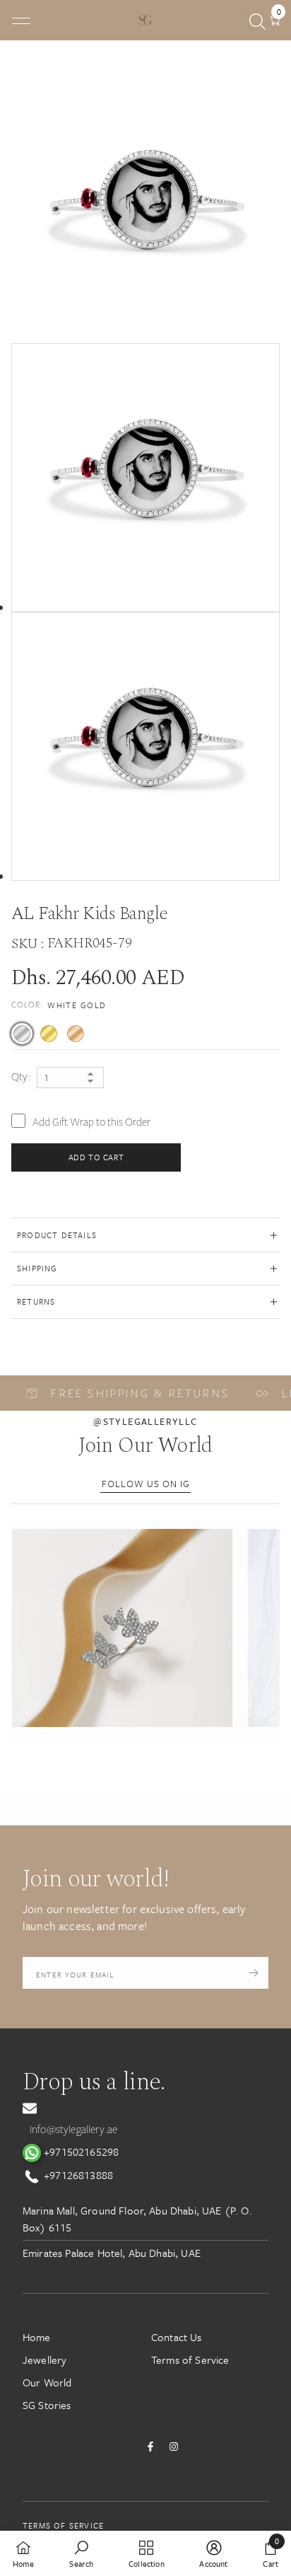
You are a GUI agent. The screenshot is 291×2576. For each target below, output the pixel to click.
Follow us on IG (146, 1484)
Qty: (21, 1077)
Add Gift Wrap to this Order (91, 1122)
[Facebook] (150, 2447)
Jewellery (44, 2360)
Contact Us (177, 2337)
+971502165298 (80, 2152)
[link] (81, 2553)
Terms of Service (190, 2360)
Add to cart (96, 1157)
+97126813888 (77, 2175)
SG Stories (47, 2405)
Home (37, 2337)
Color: (59, 1005)
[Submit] (254, 1973)
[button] (122, 1628)
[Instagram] (174, 2447)
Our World (47, 2382)
